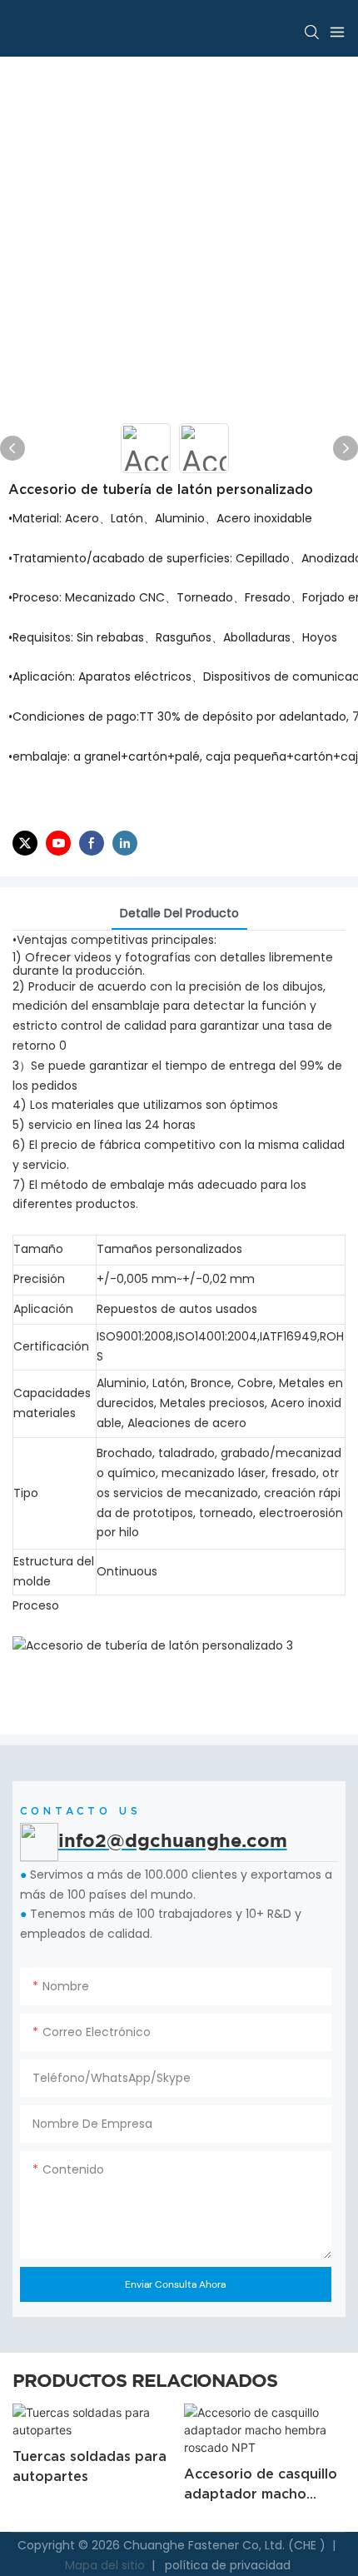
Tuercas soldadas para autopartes (89, 2466)
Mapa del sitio (107, 2565)
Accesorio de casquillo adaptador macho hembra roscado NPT (261, 2485)
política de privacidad (226, 2565)
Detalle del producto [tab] (179, 913)
